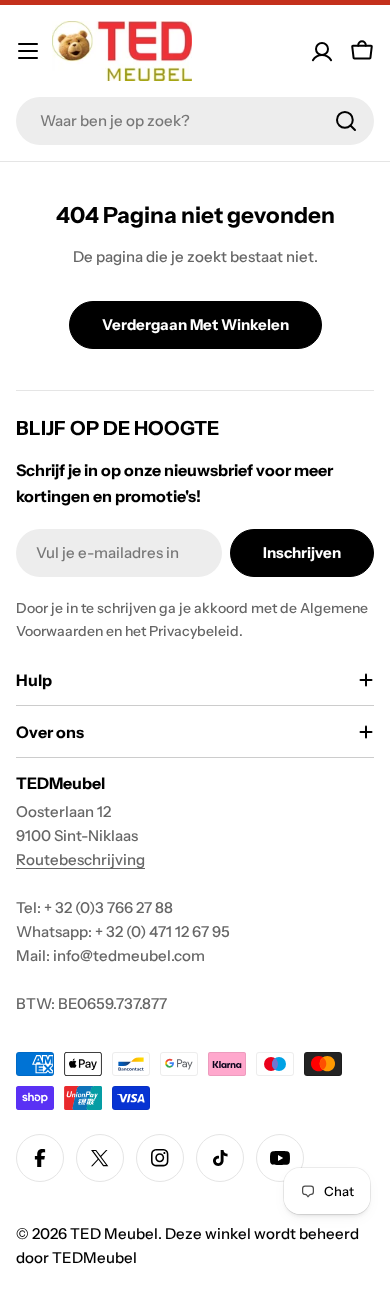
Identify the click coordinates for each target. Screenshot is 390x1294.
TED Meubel (114, 1233)
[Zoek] (346, 121)
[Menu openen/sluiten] (28, 51)
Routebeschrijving (80, 859)
